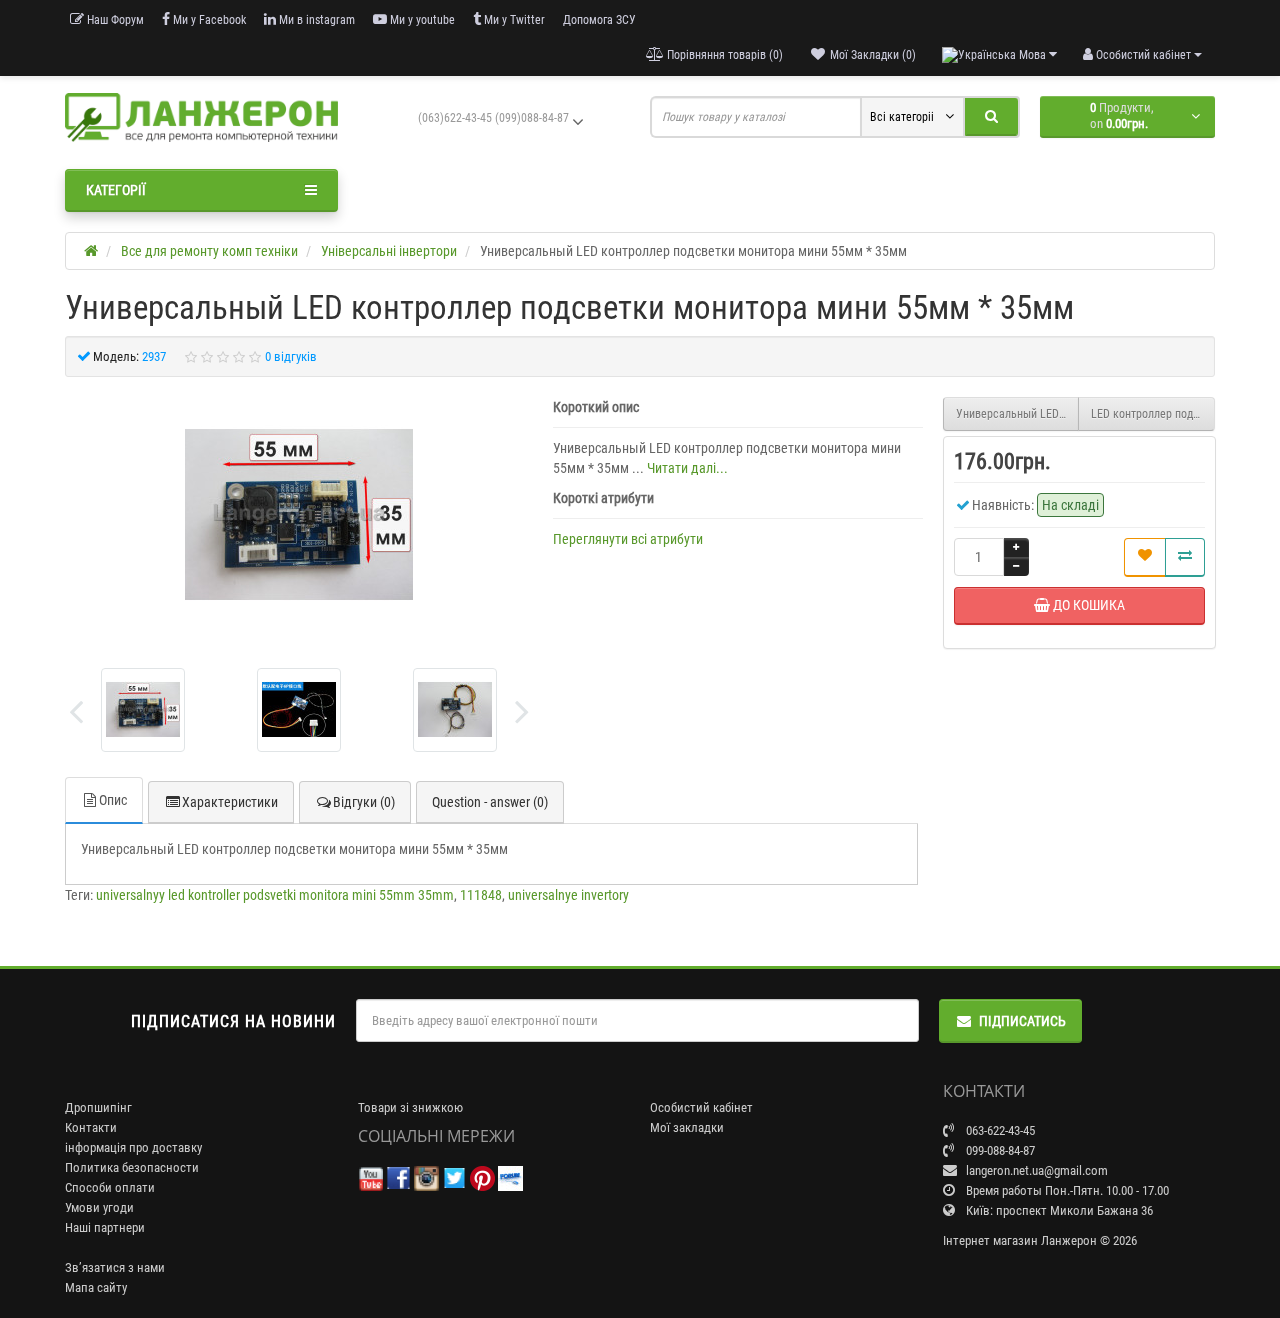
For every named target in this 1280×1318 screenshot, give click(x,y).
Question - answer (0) (490, 802)
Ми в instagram (315, 20)
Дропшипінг (98, 1107)
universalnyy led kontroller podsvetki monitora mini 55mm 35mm (275, 895)
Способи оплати (110, 1187)
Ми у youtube (421, 20)
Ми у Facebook (208, 20)
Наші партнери (105, 1227)
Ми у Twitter (513, 20)
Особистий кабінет (701, 1107)
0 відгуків (291, 356)
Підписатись (1022, 1021)
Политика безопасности (132, 1167)
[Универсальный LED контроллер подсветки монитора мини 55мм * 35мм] (143, 710)
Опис (113, 800)
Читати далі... (687, 468)
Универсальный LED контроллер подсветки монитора (1018, 414)
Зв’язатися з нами (115, 1267)
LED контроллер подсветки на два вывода (1153, 414)
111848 (481, 895)
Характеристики (230, 802)
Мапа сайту (96, 1287)
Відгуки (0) (364, 802)
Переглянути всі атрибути (628, 539)
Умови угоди (99, 1207)
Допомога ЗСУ (599, 20)
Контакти (91, 1127)
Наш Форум (114, 20)
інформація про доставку (133, 1147)
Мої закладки (687, 1127)
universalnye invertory (568, 895)
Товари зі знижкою (410, 1107)
